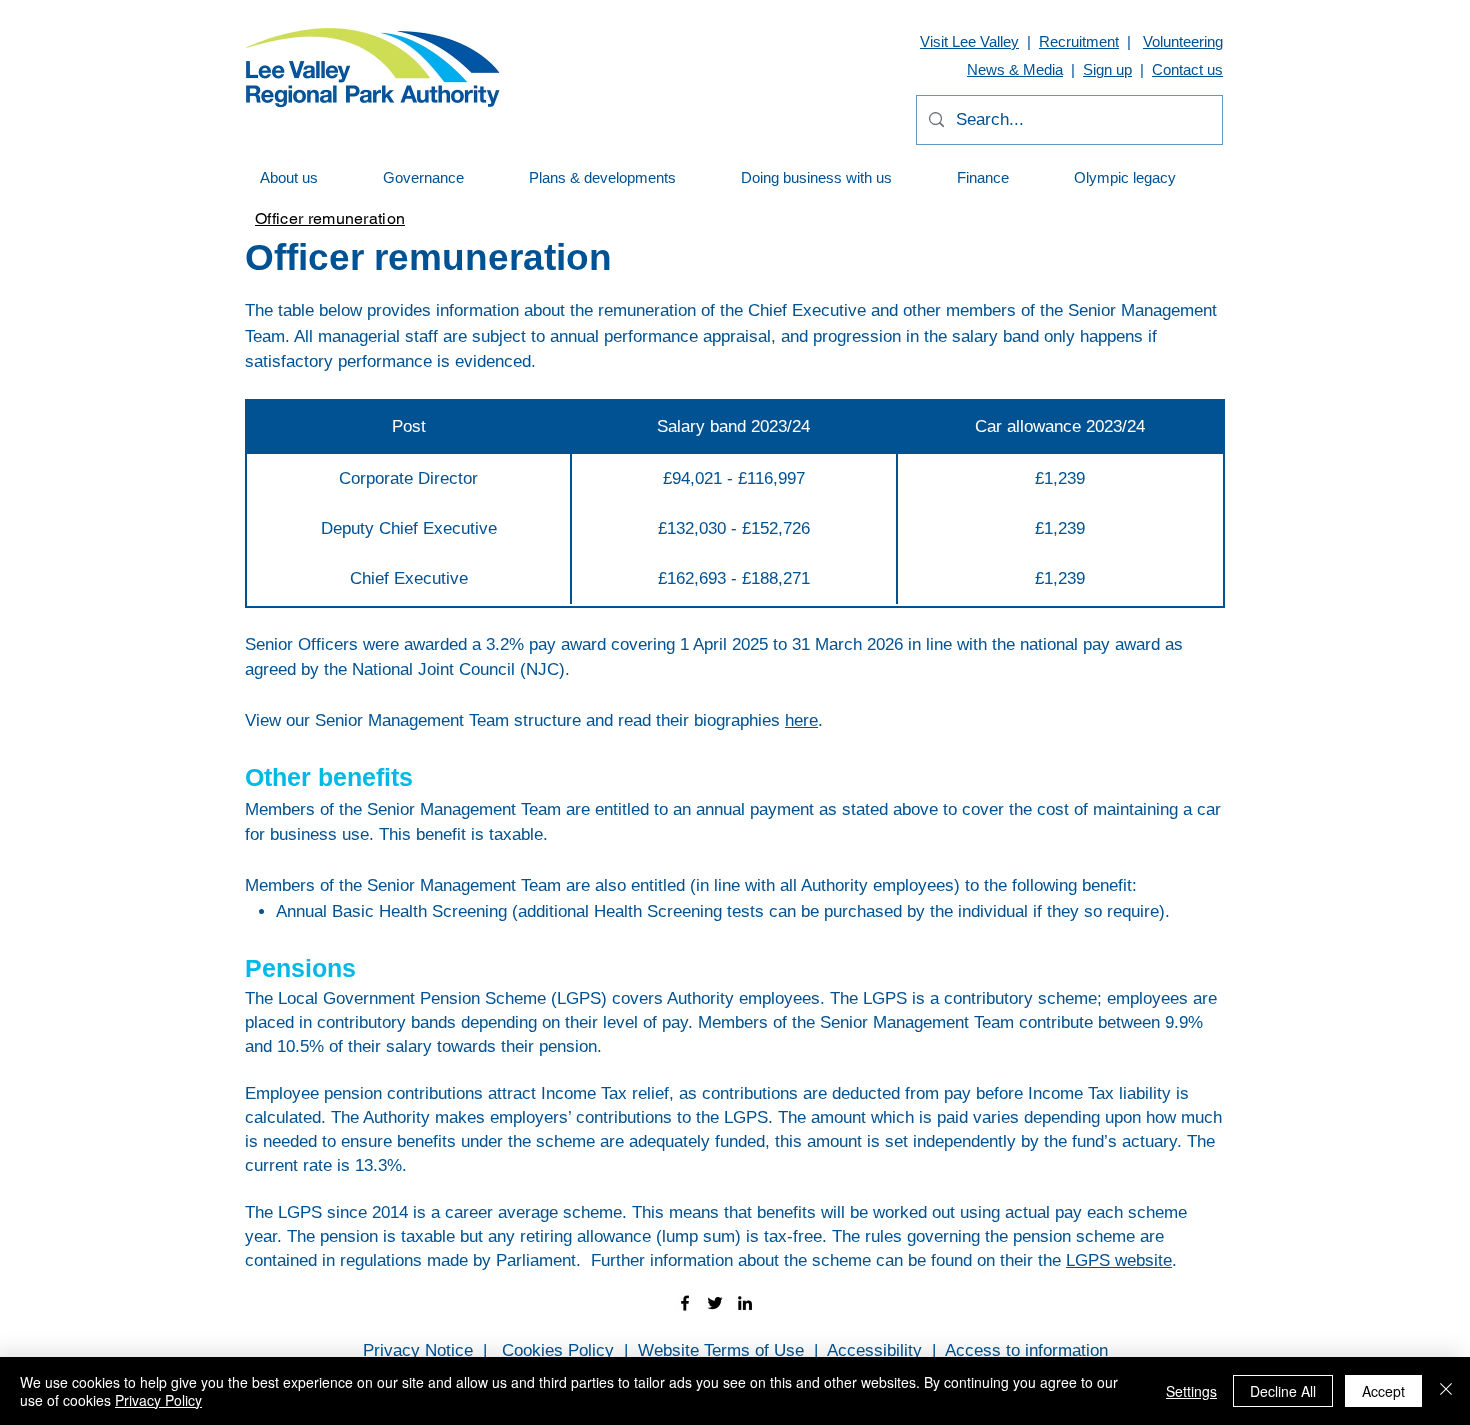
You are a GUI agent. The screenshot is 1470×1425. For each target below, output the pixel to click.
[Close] (1446, 1391)
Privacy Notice (418, 1350)
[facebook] (685, 1303)
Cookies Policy (558, 1350)
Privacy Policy (158, 1400)
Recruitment (1079, 41)
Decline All (1283, 1391)
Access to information (1026, 1350)
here (801, 720)
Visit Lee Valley (969, 41)
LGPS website (1119, 1260)
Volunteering (1183, 41)
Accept (1383, 1391)
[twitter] (715, 1303)
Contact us (1187, 69)
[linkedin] (745, 1303)
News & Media (1015, 69)
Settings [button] (1191, 1391)
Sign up (1107, 69)
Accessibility (874, 1350)
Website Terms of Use (721, 1350)
